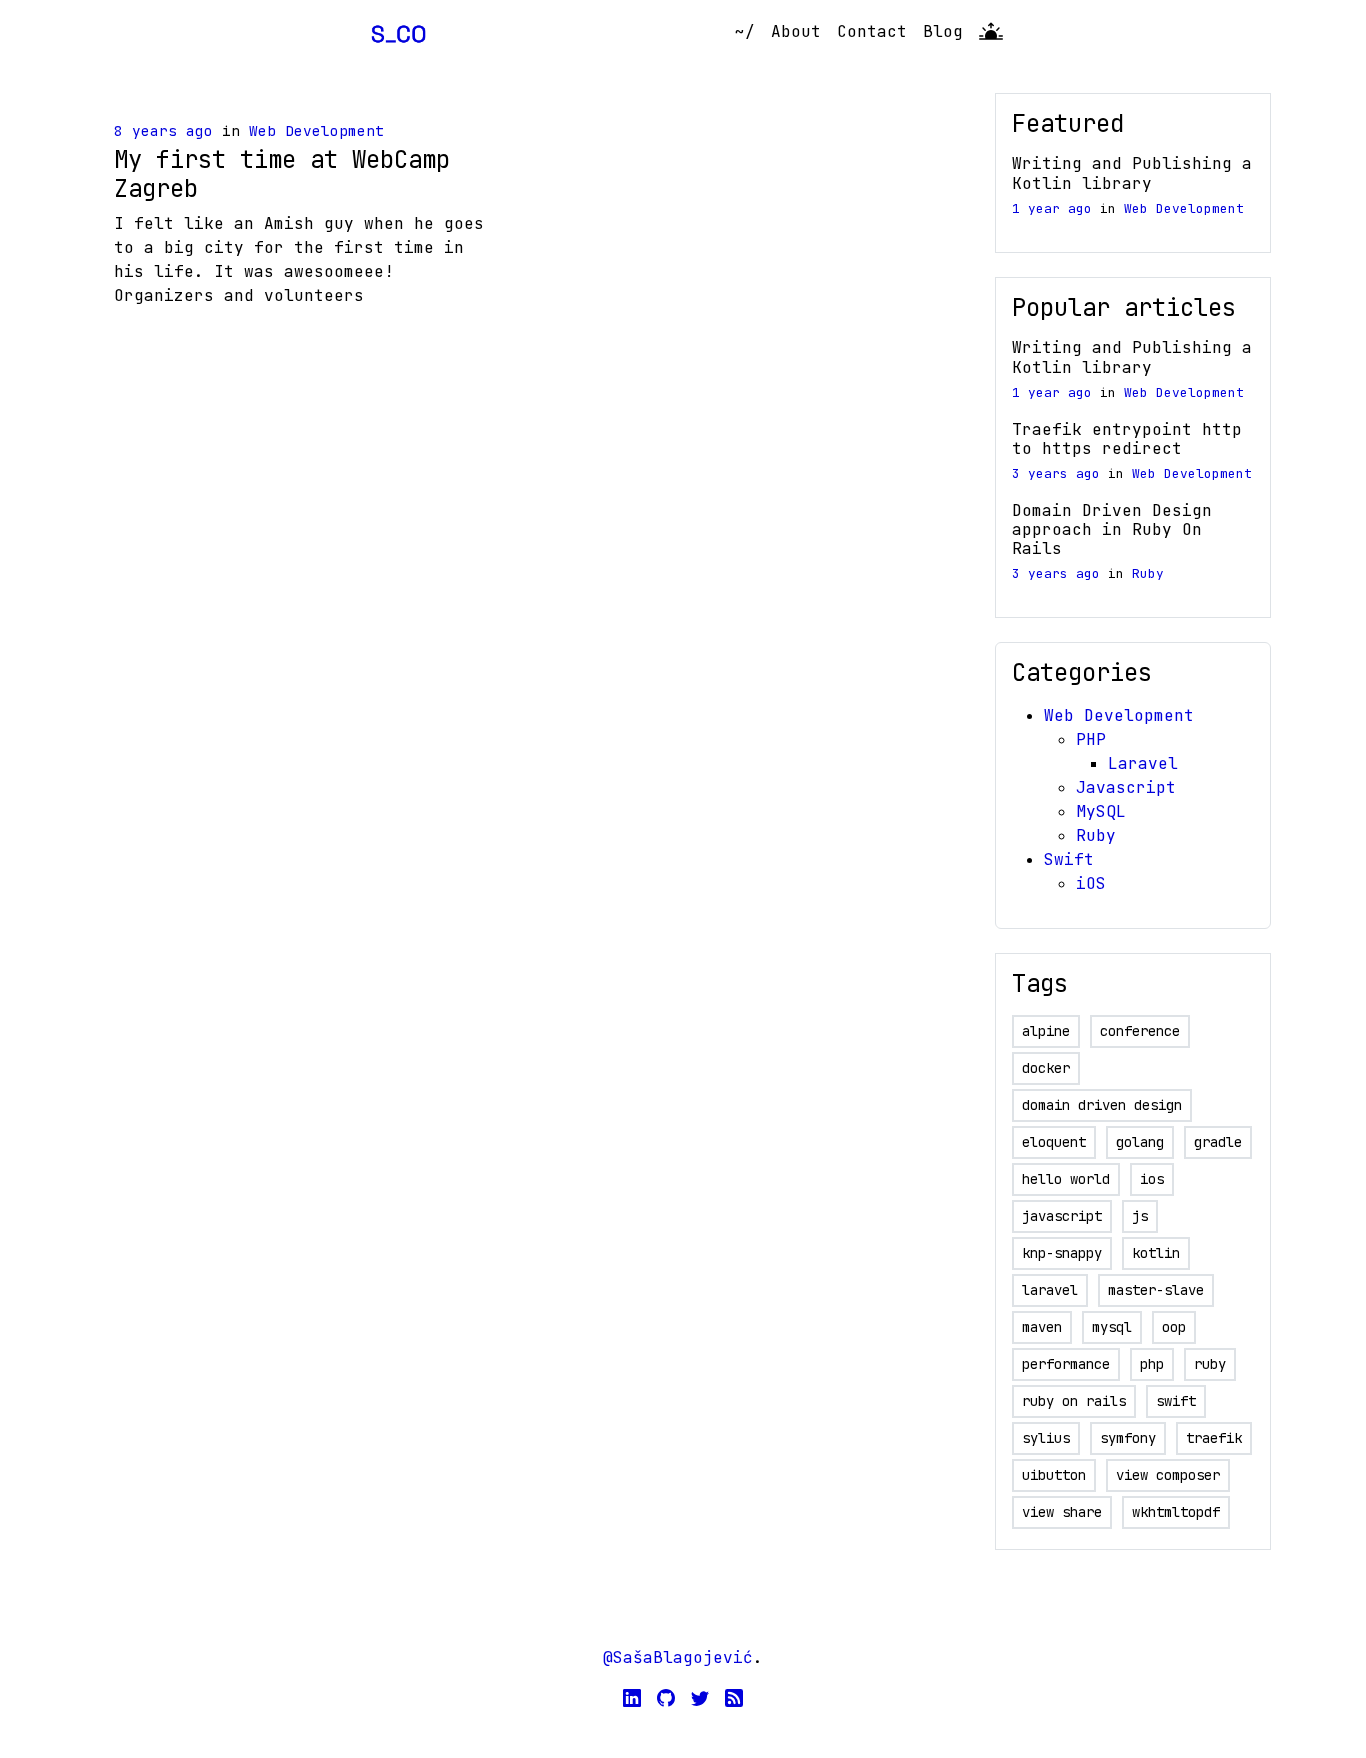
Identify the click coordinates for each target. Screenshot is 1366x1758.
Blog (943, 31)
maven (1042, 1327)
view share (1062, 1512)
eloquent (1054, 1142)
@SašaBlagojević (678, 1657)
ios (1152, 1179)
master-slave (1156, 1290)
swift (1176, 1401)
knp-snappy (1062, 1253)
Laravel (1143, 763)
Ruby (1148, 573)
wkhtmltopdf (1176, 1512)
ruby (1210, 1364)
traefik (1214, 1438)
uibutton (1054, 1475)
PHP (1091, 739)
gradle (1218, 1142)
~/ (745, 31)
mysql (1112, 1327)
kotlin (1156, 1253)
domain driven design (1102, 1105)
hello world (1066, 1179)
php (1152, 1364)
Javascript (1126, 787)
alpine (1046, 1031)
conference (1140, 1031)
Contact (872, 31)
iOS (1091, 883)
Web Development (316, 130)
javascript (1062, 1216)
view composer (1168, 1475)
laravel (1050, 1290)
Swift (1069, 859)
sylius (1046, 1438)
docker (1046, 1068)
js (1140, 1216)
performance (1066, 1364)
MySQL (1101, 811)
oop (1174, 1327)
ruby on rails (1074, 1401)
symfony (1128, 1438)
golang (1140, 1142)
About (796, 31)
